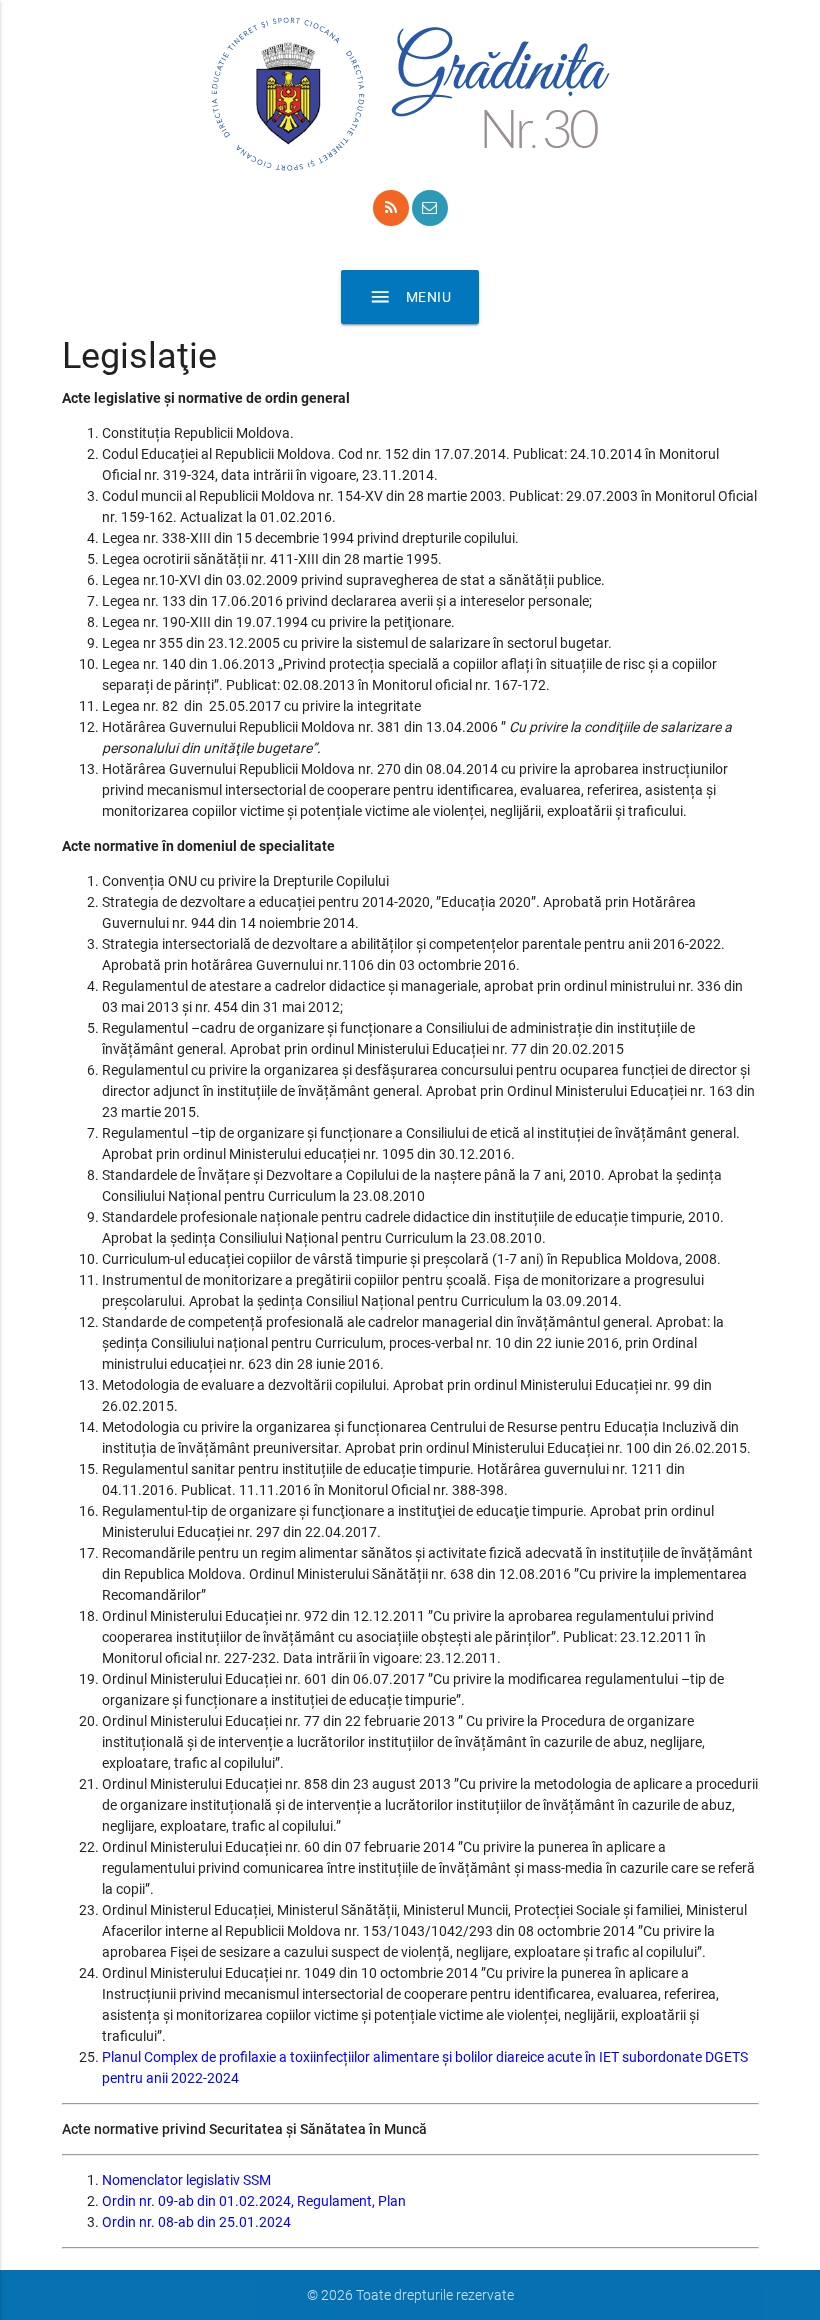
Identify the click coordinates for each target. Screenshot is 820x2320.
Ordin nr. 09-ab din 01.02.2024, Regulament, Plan (254, 2201)
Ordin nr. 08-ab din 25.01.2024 (196, 2222)
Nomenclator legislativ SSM (186, 2180)
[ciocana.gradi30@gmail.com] (430, 208)
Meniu (410, 297)
